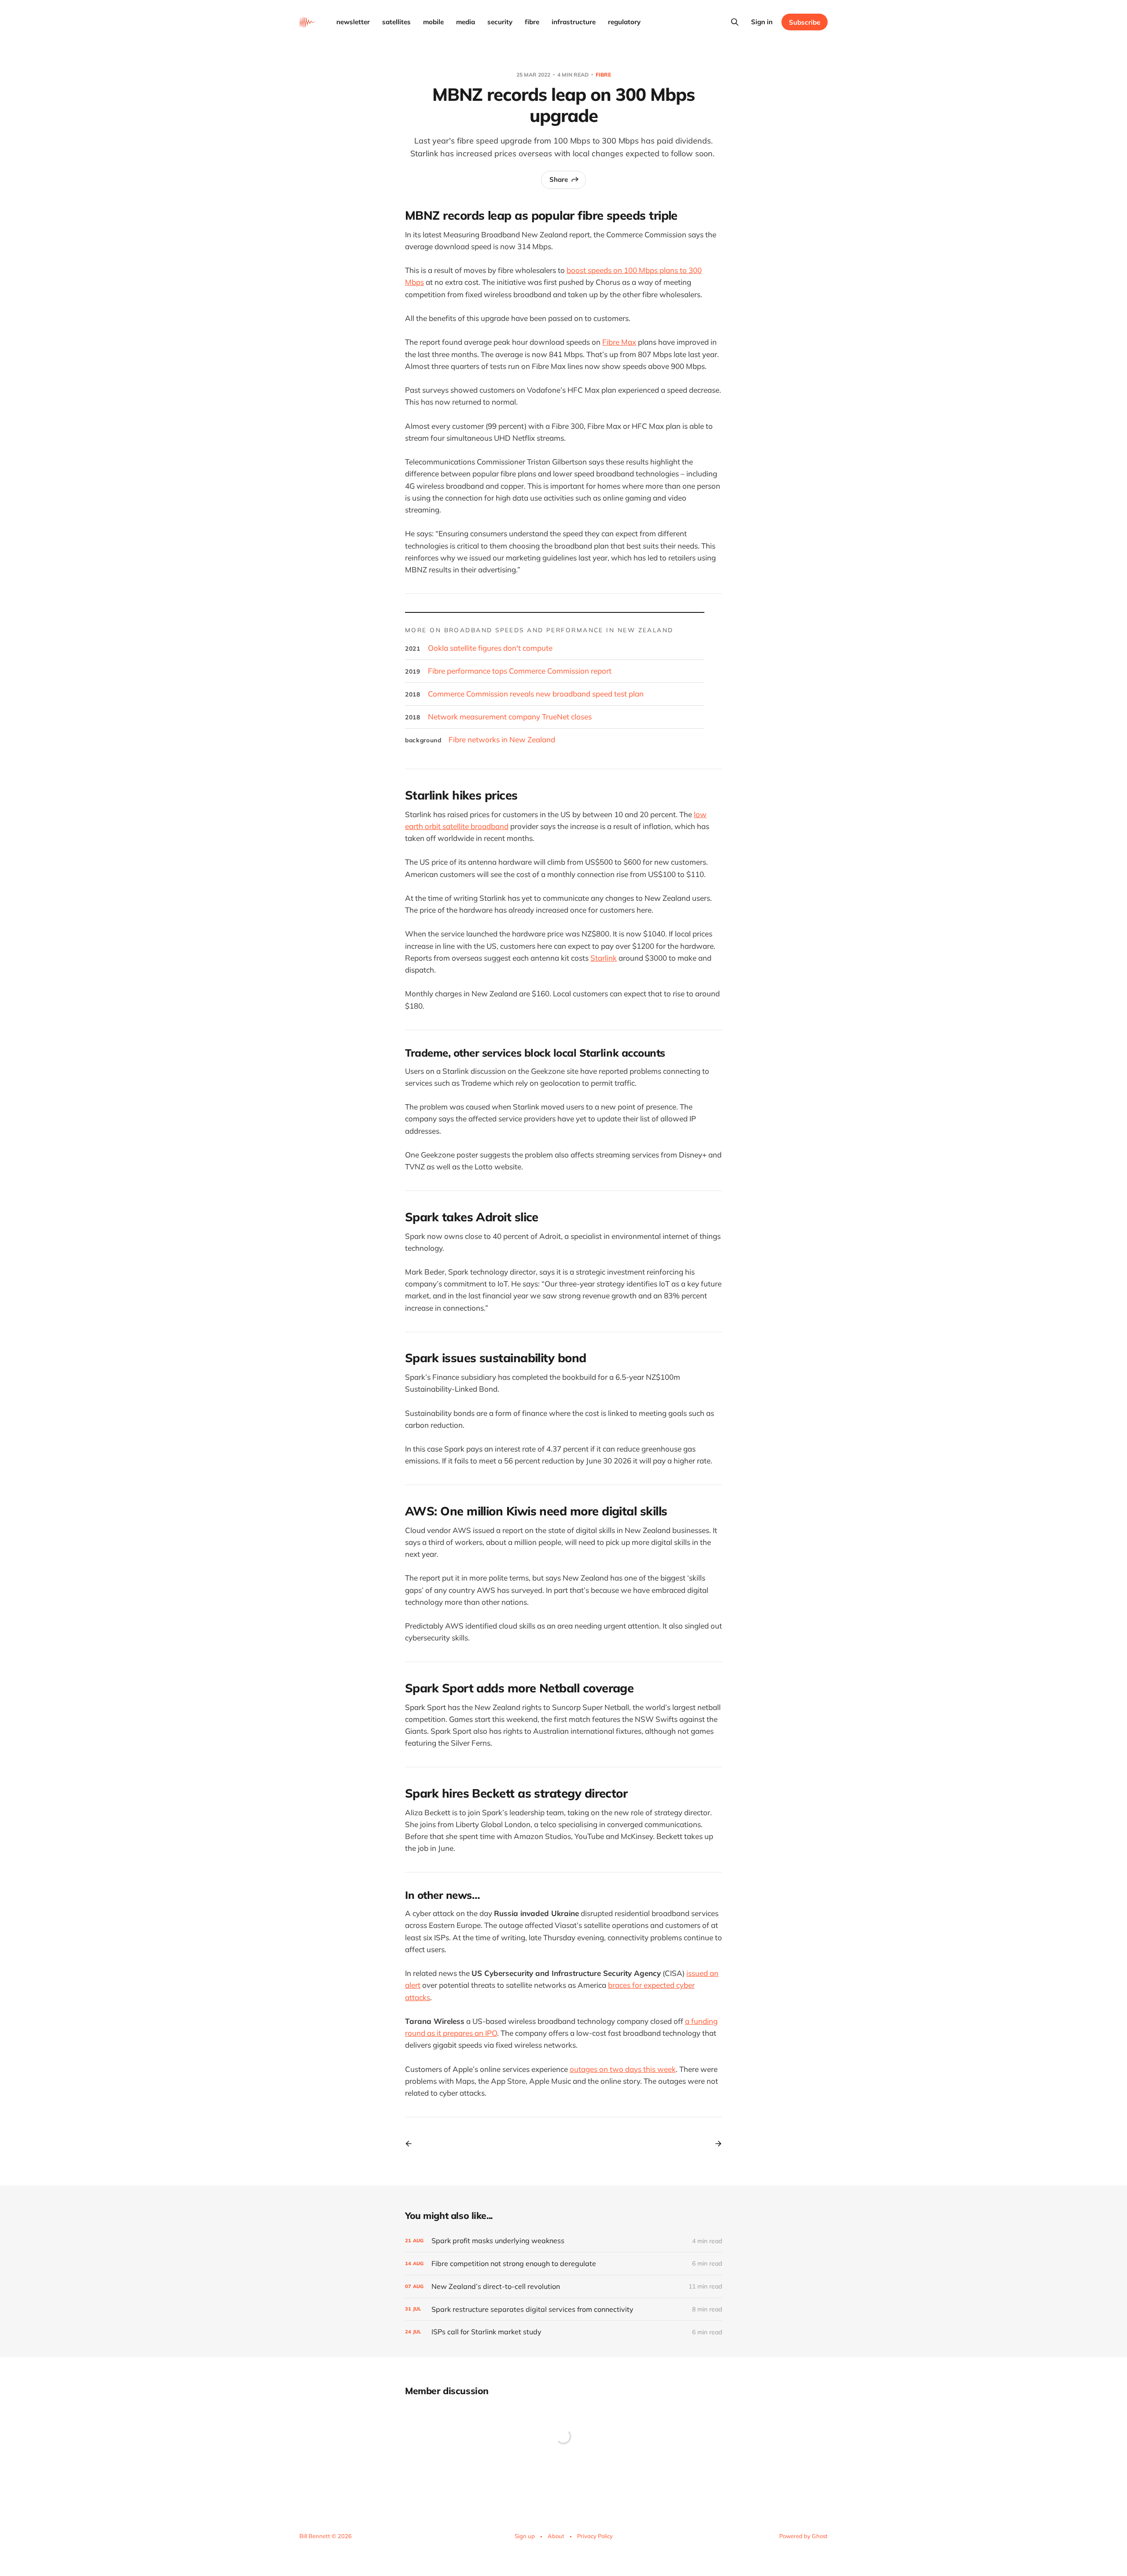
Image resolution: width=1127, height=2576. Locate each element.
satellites (396, 22)
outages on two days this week (623, 2069)
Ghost (820, 2536)
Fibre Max (619, 342)
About (556, 2536)
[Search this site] (735, 22)
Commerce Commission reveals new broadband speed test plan (536, 694)
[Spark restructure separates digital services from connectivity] (563, 2309)
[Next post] (715, 2144)
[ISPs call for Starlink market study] (563, 2332)
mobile (433, 22)
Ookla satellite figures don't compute (490, 648)
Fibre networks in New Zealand (502, 739)
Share (559, 179)
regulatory (624, 22)
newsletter (353, 22)
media (466, 22)
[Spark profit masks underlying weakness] (563, 2241)
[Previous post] (412, 2144)
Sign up (525, 2536)
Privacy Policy (595, 2536)
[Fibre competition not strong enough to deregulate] (563, 2264)
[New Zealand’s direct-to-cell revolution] (563, 2287)
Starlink (604, 958)
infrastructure (574, 22)
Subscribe (805, 22)
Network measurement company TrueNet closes (510, 717)
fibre (532, 22)
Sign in (762, 22)
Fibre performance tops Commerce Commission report (520, 671)
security (500, 22)
